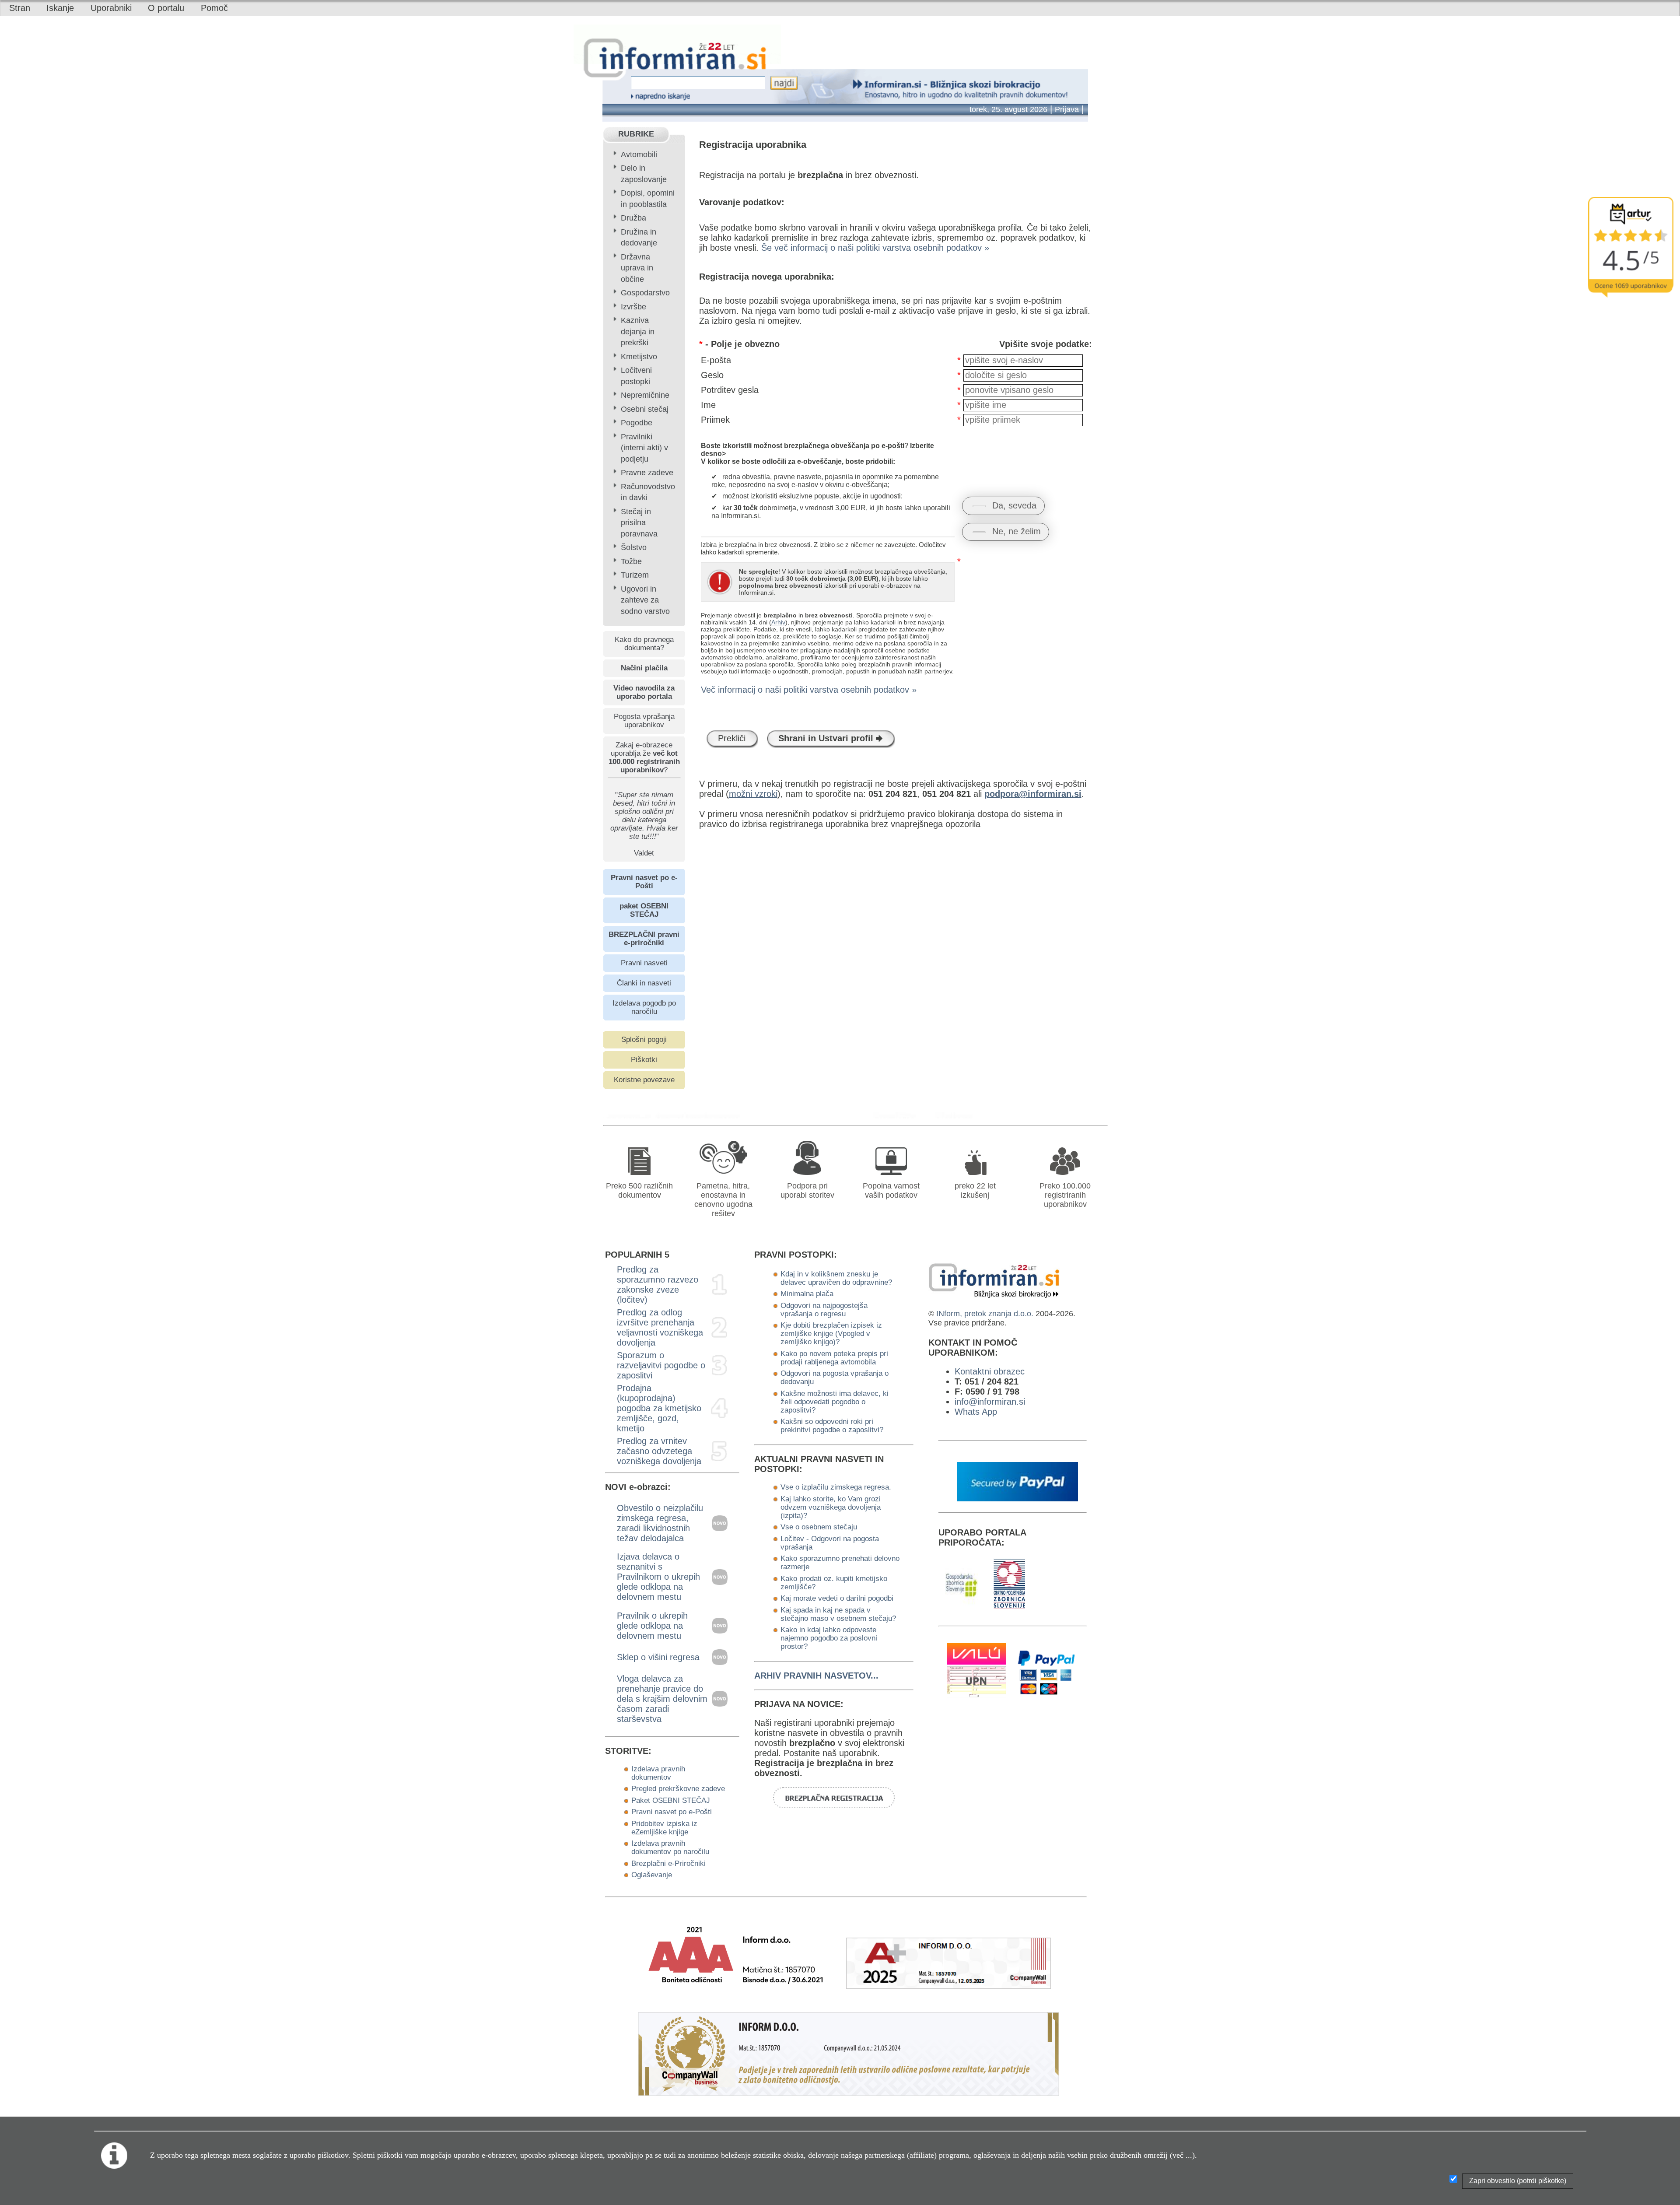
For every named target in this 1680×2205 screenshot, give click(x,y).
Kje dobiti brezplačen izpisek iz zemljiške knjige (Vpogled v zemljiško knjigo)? (831, 1333)
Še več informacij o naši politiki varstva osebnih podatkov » (875, 248)
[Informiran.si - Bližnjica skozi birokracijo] (898, 1115)
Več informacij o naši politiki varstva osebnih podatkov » (809, 690)
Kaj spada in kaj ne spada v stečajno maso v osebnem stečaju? (838, 1614)
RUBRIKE (636, 134)
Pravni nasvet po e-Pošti (672, 1812)
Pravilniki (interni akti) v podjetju (644, 448)
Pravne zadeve (647, 473)
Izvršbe (633, 307)
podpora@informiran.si (1033, 794)
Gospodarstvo (645, 293)
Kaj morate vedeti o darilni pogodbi (837, 1598)
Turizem (635, 575)
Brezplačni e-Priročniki (668, 1863)
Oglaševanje (652, 1875)
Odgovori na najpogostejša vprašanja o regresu (824, 1309)
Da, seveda (1014, 505)
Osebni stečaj (645, 409)
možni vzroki (753, 794)
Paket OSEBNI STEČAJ (671, 1800)
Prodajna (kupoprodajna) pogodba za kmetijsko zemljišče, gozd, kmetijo (659, 1408)
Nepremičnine (645, 395)
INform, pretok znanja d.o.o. (985, 1314)
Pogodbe (637, 423)
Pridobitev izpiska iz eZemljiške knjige (664, 1828)
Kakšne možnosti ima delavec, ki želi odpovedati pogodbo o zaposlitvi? (835, 1402)
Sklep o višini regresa (658, 1657)
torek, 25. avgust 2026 (1008, 109)
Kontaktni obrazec (990, 1371)
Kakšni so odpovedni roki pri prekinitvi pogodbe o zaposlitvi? (832, 1425)
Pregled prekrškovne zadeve (678, 1788)
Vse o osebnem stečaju (819, 1527)
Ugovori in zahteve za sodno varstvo (645, 600)
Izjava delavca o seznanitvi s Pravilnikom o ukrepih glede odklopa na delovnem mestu (658, 1577)
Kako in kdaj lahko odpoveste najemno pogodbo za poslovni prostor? (829, 1638)
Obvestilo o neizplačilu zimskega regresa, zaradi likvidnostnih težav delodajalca (660, 1523)
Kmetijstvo (639, 357)
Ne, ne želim (1017, 531)
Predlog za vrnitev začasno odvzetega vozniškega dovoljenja (659, 1451)
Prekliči (732, 738)
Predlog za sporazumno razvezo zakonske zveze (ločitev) (658, 1285)
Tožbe (631, 561)
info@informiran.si (990, 1402)
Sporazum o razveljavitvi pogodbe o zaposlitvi (661, 1365)
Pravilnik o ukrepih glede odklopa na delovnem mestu (652, 1626)
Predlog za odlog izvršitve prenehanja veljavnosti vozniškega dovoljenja (660, 1327)
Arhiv (778, 622)
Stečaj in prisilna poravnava (639, 523)
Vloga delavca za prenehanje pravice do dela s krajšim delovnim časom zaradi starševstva (662, 1699)
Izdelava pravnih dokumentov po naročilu (670, 1847)
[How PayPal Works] (1018, 1498)
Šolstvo (634, 547)
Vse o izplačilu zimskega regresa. (836, 1487)
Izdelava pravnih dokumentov (658, 1773)
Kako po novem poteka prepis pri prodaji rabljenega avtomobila (834, 1358)
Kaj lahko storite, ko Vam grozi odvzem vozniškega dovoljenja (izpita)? (831, 1507)
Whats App (976, 1412)
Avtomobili (639, 154)
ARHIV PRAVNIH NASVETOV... (816, 1676)
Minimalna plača (807, 1294)
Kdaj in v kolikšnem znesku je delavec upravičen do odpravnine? (836, 1278)
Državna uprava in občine (637, 268)
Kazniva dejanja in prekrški (638, 331)
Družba (633, 218)
